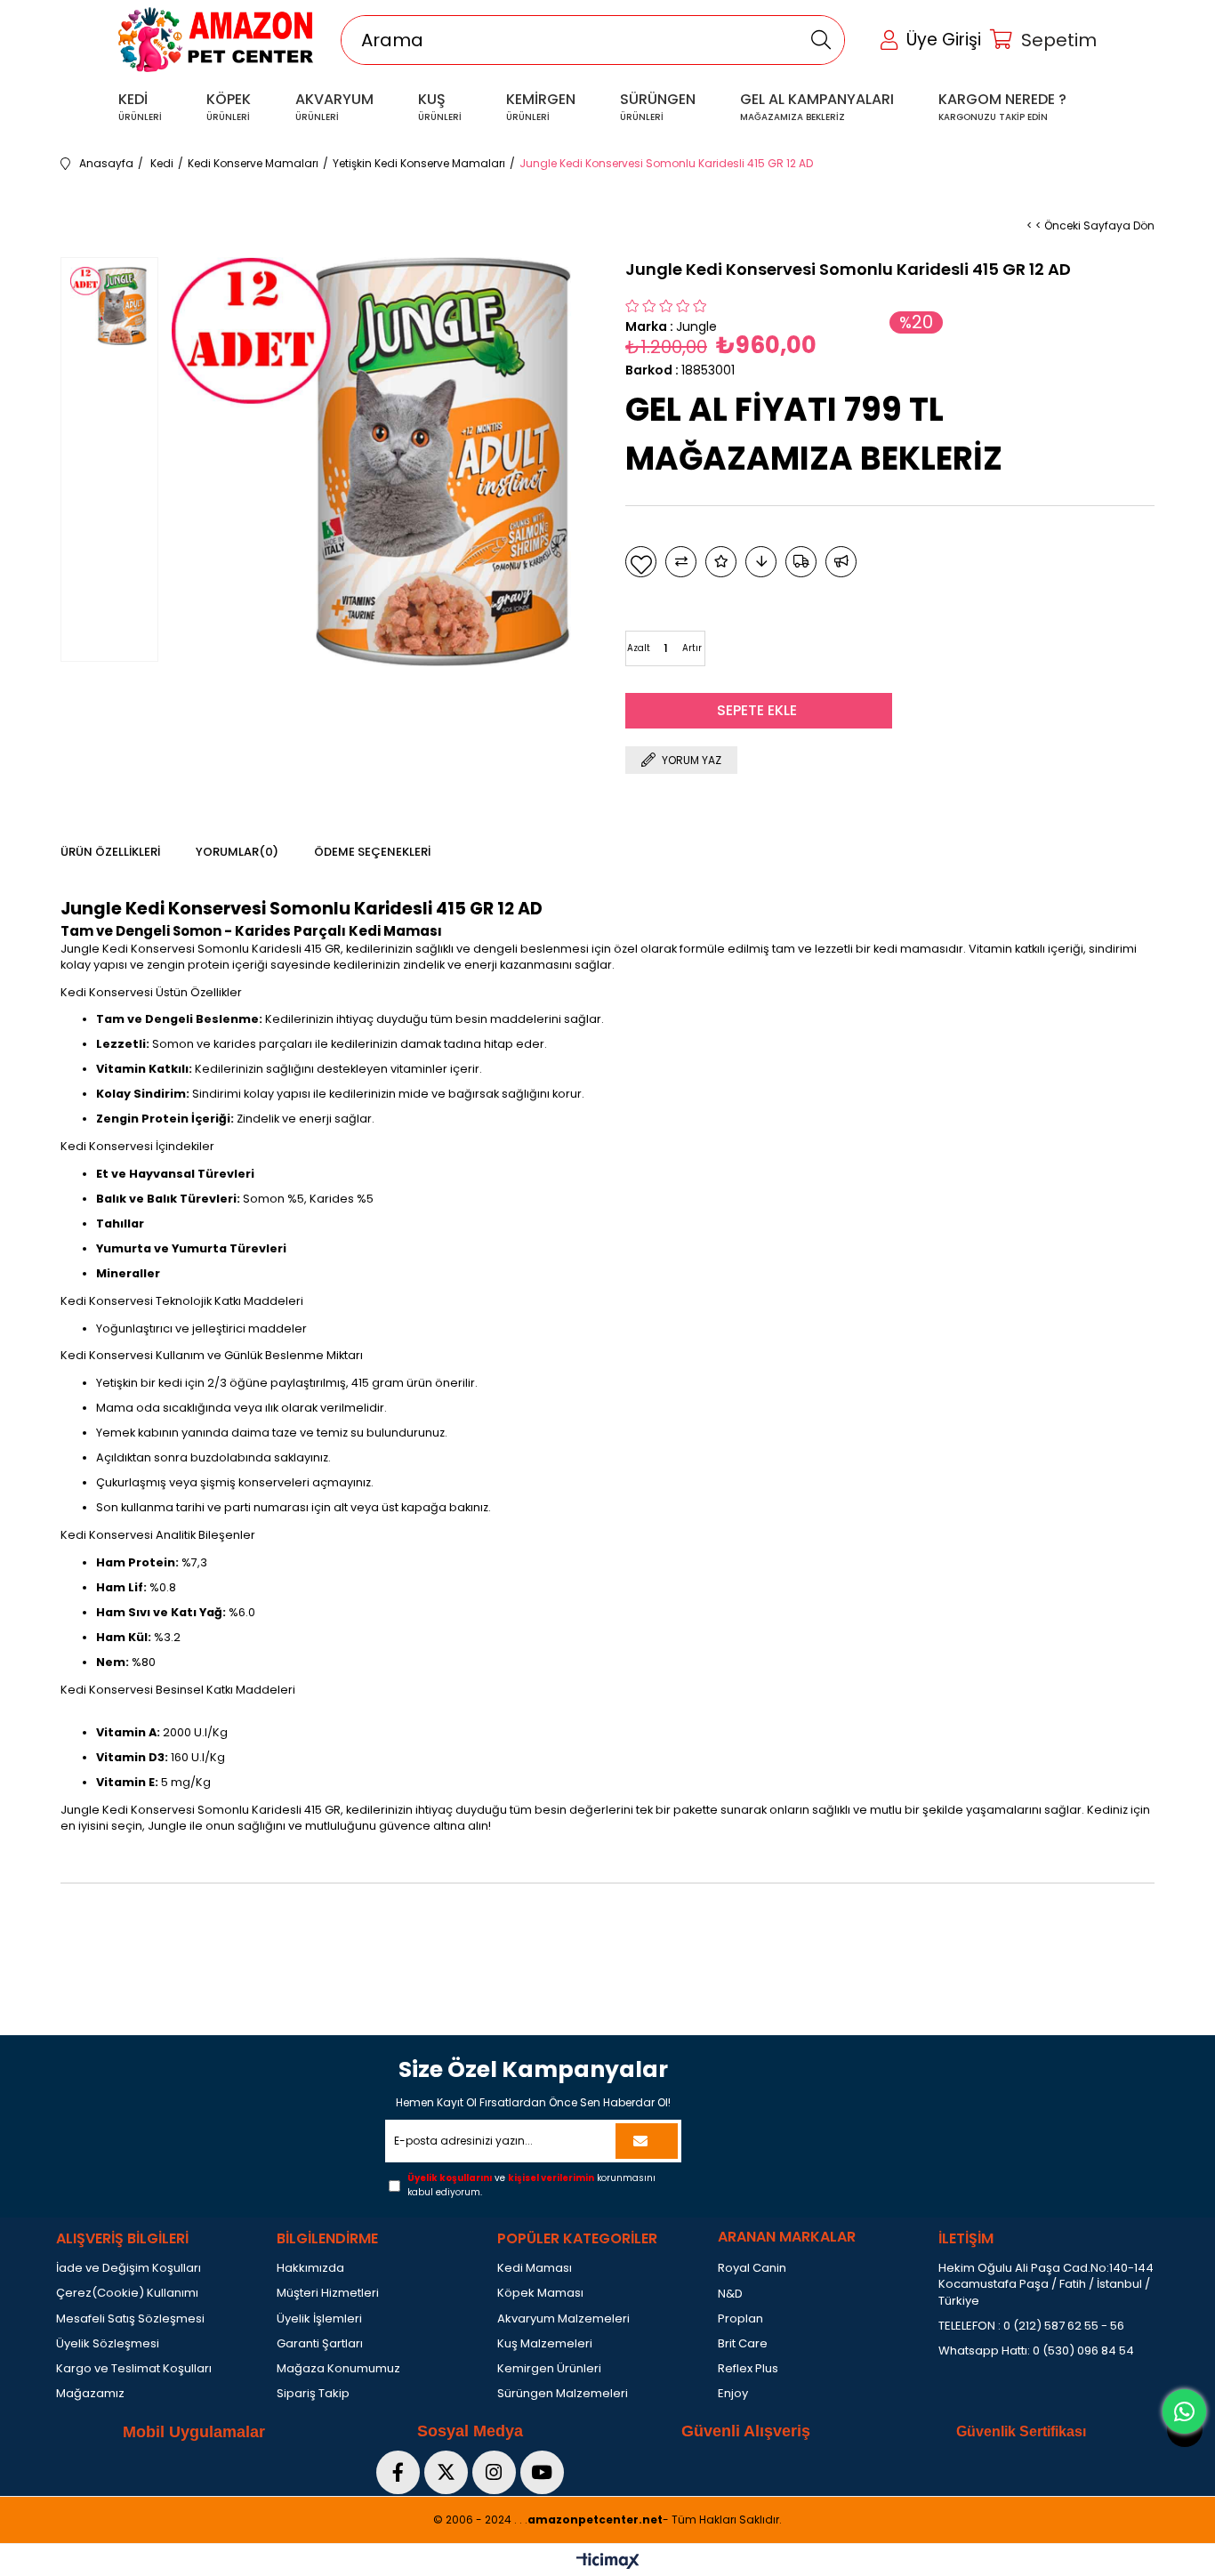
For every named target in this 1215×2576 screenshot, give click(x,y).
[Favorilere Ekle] (641, 562)
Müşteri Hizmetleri (328, 2293)
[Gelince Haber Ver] (841, 562)
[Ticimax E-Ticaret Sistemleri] (608, 2562)
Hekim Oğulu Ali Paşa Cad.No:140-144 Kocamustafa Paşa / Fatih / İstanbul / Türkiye (1046, 2284)
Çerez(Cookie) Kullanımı (127, 2293)
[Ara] (821, 40)
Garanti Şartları (320, 2344)
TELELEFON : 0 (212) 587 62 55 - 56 (1031, 2326)
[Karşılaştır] (681, 562)
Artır (692, 648)
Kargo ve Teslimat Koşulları (134, 2369)
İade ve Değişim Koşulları (129, 2268)
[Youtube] (542, 2472)
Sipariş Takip (313, 2394)
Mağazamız (90, 2394)
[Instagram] (494, 2472)
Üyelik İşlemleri (319, 2319)
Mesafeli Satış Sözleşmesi (130, 2319)
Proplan (740, 2319)
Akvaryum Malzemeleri (563, 2319)
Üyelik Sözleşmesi (108, 2344)
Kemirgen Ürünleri (549, 2369)
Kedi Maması (535, 2268)
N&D (730, 2294)
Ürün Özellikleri (110, 852)
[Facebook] (398, 2472)
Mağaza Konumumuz (338, 2369)
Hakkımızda (310, 2268)
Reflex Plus (748, 2369)
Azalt (639, 648)
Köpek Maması (540, 2293)
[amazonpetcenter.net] (216, 40)
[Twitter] (446, 2472)
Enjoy (733, 2394)
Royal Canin (752, 2268)
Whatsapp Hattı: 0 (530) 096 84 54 (1036, 2351)
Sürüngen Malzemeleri (563, 2394)
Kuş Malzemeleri (545, 2344)
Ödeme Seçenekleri (372, 852)
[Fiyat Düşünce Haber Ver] (761, 562)
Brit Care (743, 2344)
